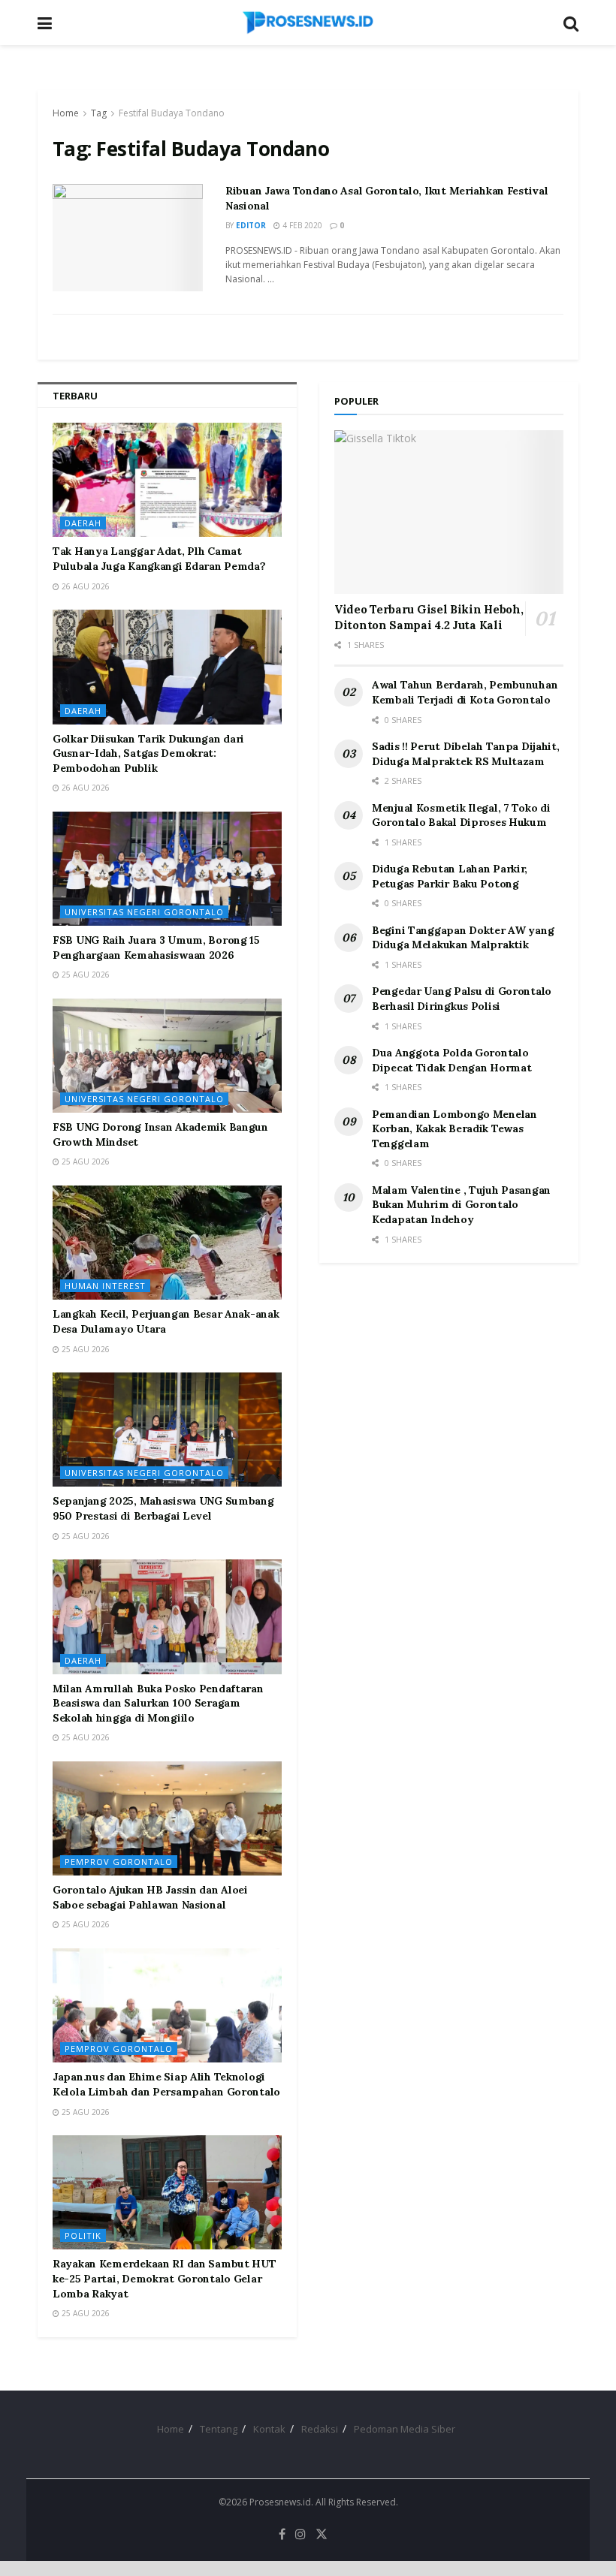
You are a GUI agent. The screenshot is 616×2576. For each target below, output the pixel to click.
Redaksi (320, 2429)
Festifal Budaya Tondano (172, 113)
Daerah (83, 523)
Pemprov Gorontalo (119, 1862)
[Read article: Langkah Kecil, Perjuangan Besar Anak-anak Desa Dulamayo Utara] (167, 1243)
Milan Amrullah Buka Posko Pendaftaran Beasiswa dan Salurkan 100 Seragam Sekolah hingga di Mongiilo (158, 1703)
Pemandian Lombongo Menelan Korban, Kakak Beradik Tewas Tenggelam (454, 1129)
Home (66, 113)
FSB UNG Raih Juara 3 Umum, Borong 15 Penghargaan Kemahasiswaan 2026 (156, 948)
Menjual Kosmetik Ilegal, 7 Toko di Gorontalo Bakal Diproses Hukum (461, 815)
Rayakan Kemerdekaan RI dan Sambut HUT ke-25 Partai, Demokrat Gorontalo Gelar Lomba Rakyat (165, 2278)
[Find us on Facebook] (282, 2534)
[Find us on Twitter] (322, 2534)
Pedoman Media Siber (405, 2429)
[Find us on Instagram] (300, 2534)
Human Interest (105, 1286)
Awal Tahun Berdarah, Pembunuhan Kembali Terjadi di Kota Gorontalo (465, 692)
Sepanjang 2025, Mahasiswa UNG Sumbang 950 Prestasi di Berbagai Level (163, 1508)
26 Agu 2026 (85, 586)
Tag (99, 113)
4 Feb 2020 (301, 225)
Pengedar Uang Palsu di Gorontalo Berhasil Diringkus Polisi (462, 999)
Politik (83, 2236)
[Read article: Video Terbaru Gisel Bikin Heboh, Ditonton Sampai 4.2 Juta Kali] (449, 512)
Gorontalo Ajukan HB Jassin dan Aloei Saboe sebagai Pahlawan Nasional (150, 1897)
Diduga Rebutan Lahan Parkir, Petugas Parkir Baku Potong (450, 876)
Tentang (219, 2429)
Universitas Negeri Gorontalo (144, 912)
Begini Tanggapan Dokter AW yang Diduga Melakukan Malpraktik (463, 938)
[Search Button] (571, 23)
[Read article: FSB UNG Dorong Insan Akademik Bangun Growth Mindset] (167, 1056)
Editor (251, 225)
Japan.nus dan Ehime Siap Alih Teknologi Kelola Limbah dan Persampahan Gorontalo (166, 2084)
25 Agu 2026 (85, 975)
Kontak (269, 2429)
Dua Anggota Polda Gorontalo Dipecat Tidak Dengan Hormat (451, 1060)
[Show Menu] (45, 23)
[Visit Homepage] (308, 23)
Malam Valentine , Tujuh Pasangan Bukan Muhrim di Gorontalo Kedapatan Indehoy (461, 1205)
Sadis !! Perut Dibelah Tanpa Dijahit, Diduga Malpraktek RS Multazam (466, 754)
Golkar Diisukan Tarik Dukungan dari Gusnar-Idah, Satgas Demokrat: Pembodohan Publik (148, 753)
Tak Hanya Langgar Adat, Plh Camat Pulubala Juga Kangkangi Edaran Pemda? (159, 559)
